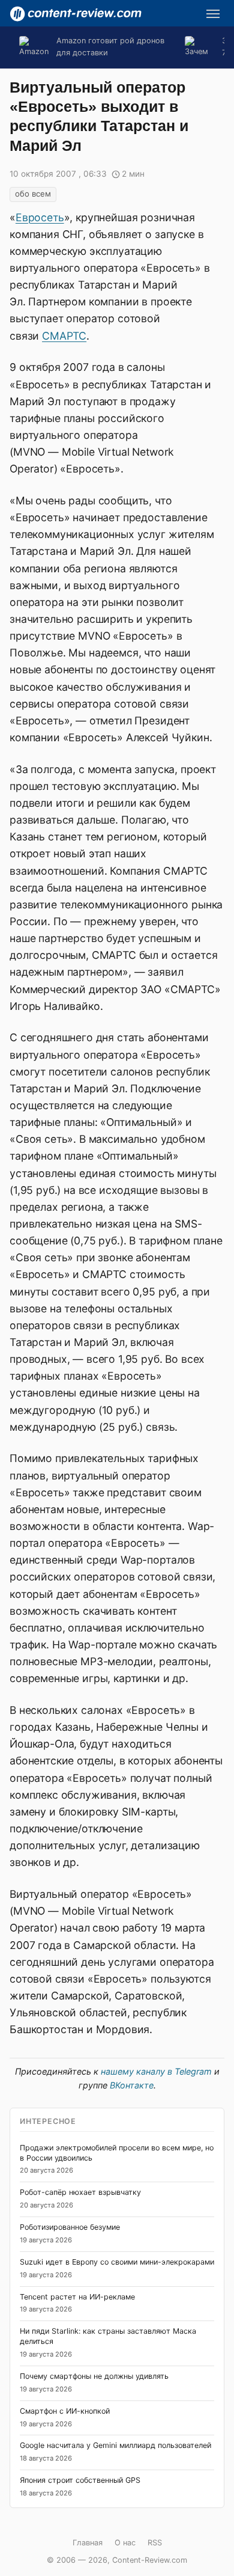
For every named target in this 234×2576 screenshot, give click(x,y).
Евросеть (40, 217)
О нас (125, 2543)
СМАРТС (64, 336)
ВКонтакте (132, 2085)
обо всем (33, 194)
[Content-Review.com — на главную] (76, 14)
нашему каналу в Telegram (156, 2071)
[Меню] (213, 14)
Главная (88, 2543)
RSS (155, 2543)
